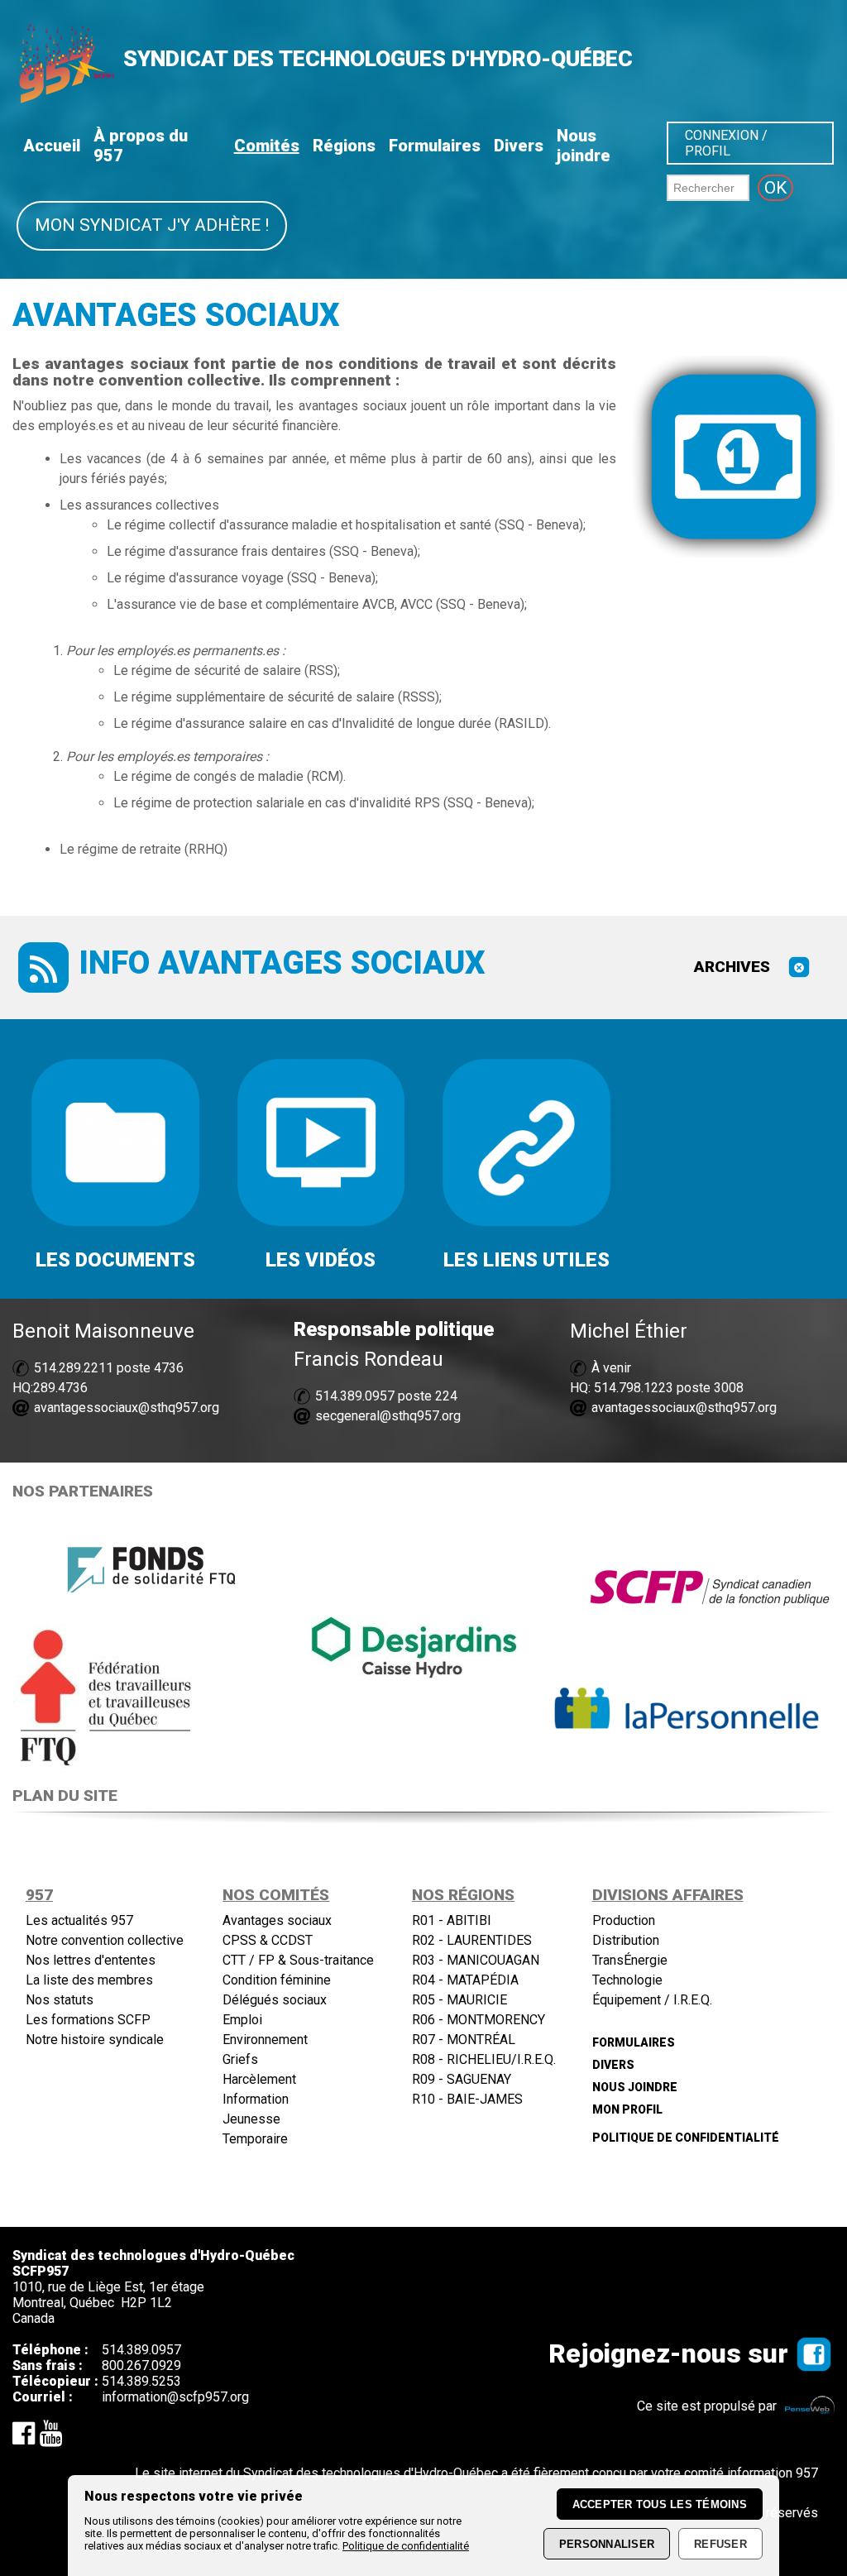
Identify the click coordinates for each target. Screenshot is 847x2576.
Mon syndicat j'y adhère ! (152, 225)
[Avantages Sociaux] (799, 972)
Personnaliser (607, 2544)
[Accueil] (65, 98)
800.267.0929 (141, 2365)
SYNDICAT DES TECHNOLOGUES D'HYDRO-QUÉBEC (378, 59)
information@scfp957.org (175, 2397)
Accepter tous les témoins (660, 2504)
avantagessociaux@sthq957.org (127, 1408)
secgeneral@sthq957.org (388, 1416)
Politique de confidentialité (406, 2546)
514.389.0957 (355, 1396)
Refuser (720, 2544)
